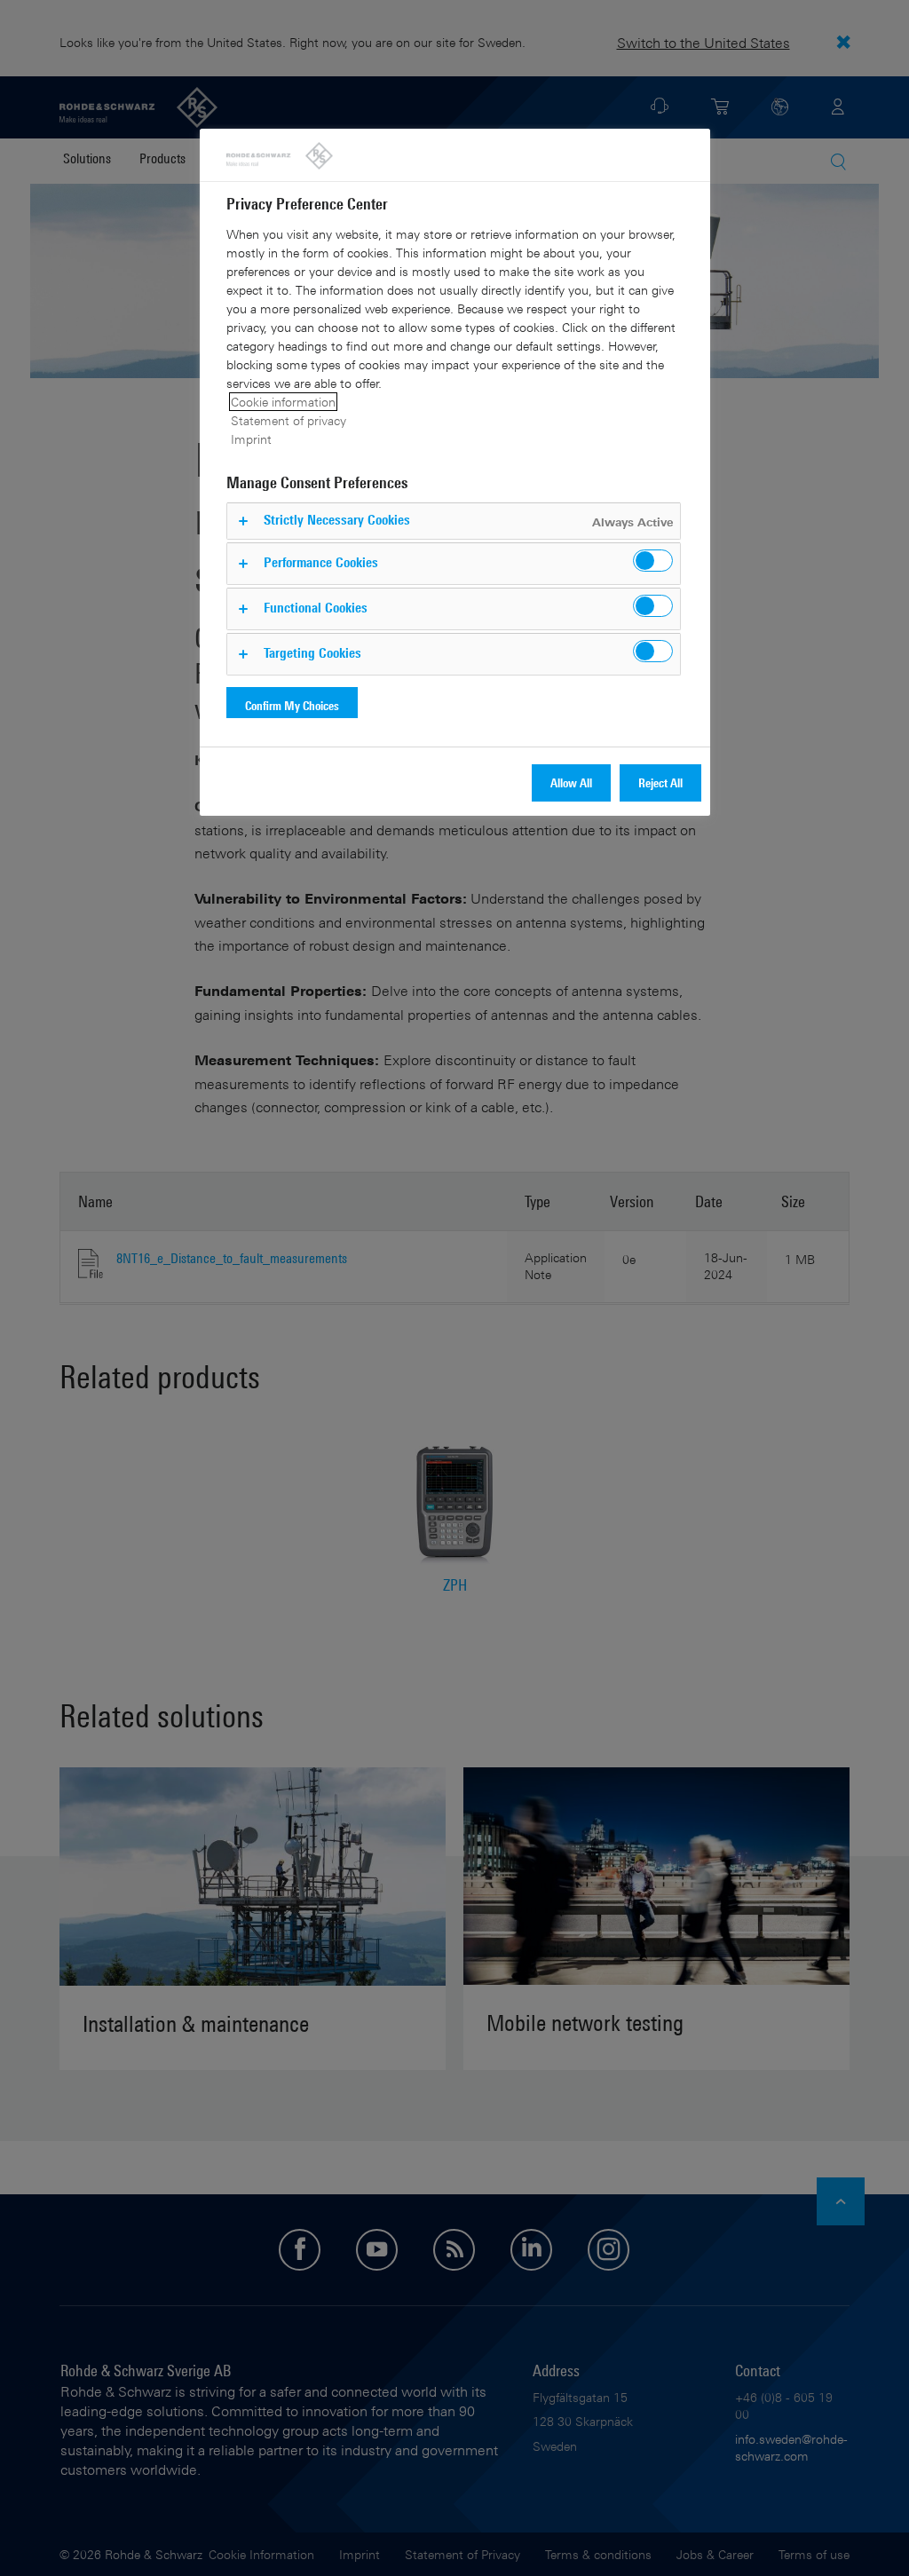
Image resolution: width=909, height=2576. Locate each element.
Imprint (251, 439)
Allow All (571, 782)
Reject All (660, 782)
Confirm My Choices (292, 705)
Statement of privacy (289, 420)
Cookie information (283, 402)
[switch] (653, 561)
